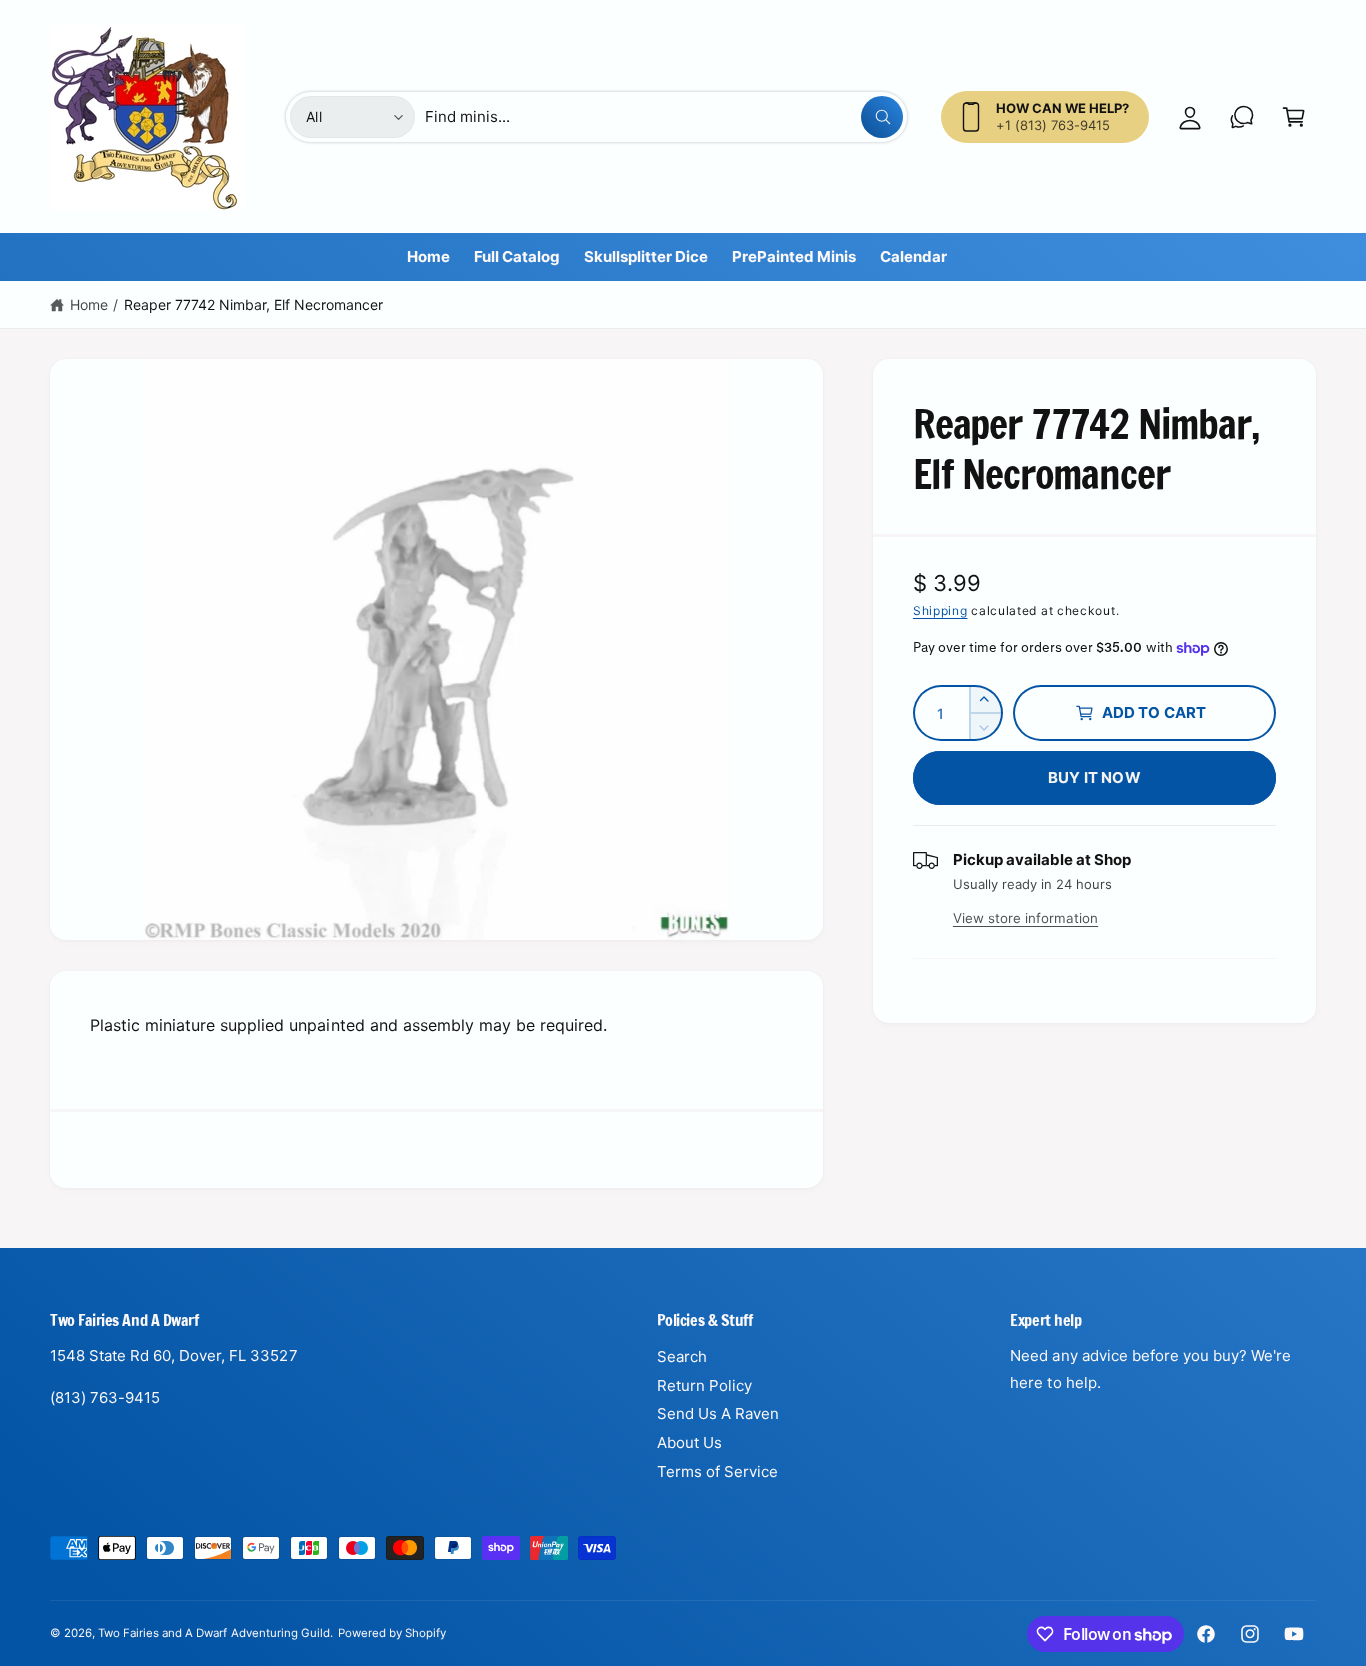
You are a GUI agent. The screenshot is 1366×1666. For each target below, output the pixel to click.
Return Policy (704, 1385)
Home (89, 304)
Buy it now (1094, 777)
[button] (1294, 117)
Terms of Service (717, 1471)
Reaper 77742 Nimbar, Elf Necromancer (254, 304)
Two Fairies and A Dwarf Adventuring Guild (214, 1633)
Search (682, 1356)
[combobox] (664, 117)
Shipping (940, 610)
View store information (1025, 918)
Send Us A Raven (718, 1413)
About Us (689, 1442)
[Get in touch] (1242, 117)
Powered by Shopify (392, 1633)
